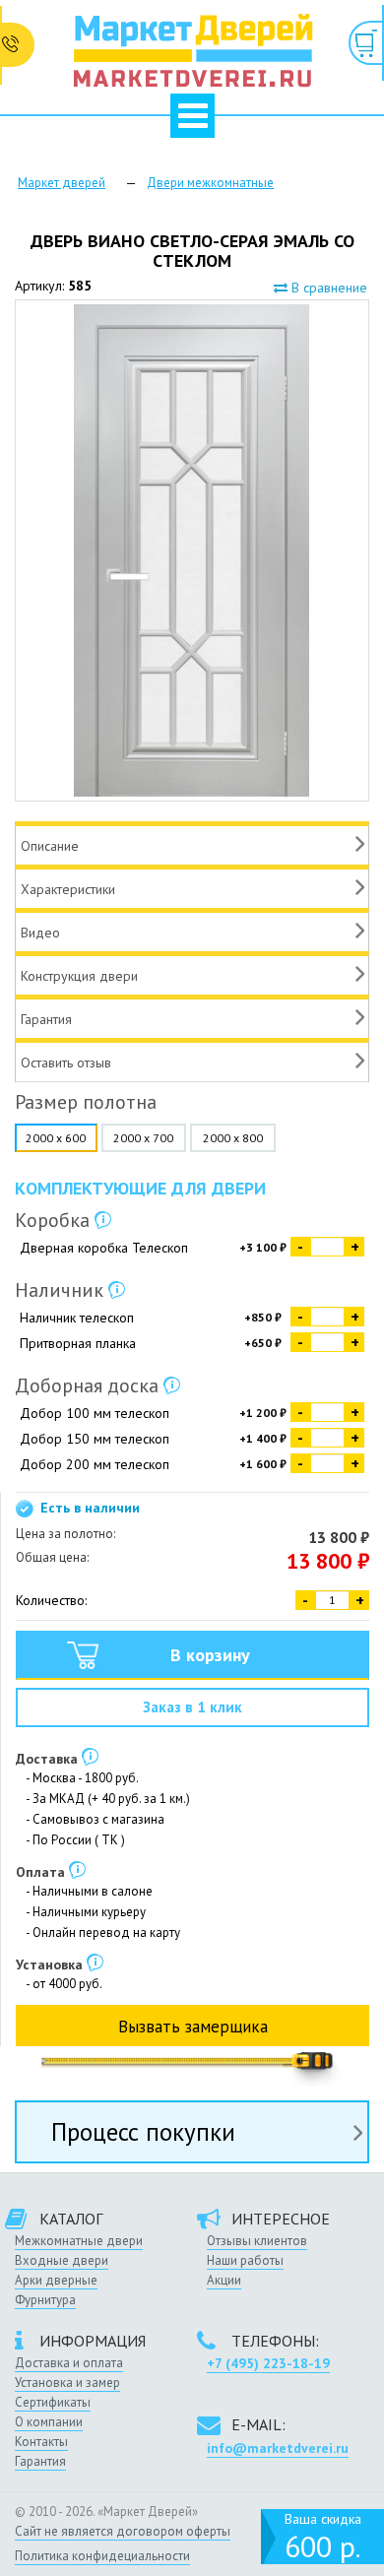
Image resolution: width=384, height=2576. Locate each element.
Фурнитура (45, 2300)
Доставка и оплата (69, 2363)
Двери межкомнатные (210, 183)
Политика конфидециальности (102, 2556)
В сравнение (327, 288)
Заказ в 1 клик (192, 1707)
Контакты (41, 2442)
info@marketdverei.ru (278, 2448)
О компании (49, 2422)
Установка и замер (67, 2383)
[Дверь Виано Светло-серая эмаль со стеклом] (192, 550)
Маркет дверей (62, 183)
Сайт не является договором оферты (123, 2531)
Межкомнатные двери (79, 2241)
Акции (224, 2280)
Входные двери (62, 2260)
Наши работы (245, 2260)
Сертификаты (53, 2402)
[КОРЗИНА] (366, 43)
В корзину (210, 1655)
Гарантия (40, 2461)
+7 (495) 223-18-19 (268, 2363)
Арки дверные (56, 2280)
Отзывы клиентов (257, 2241)
